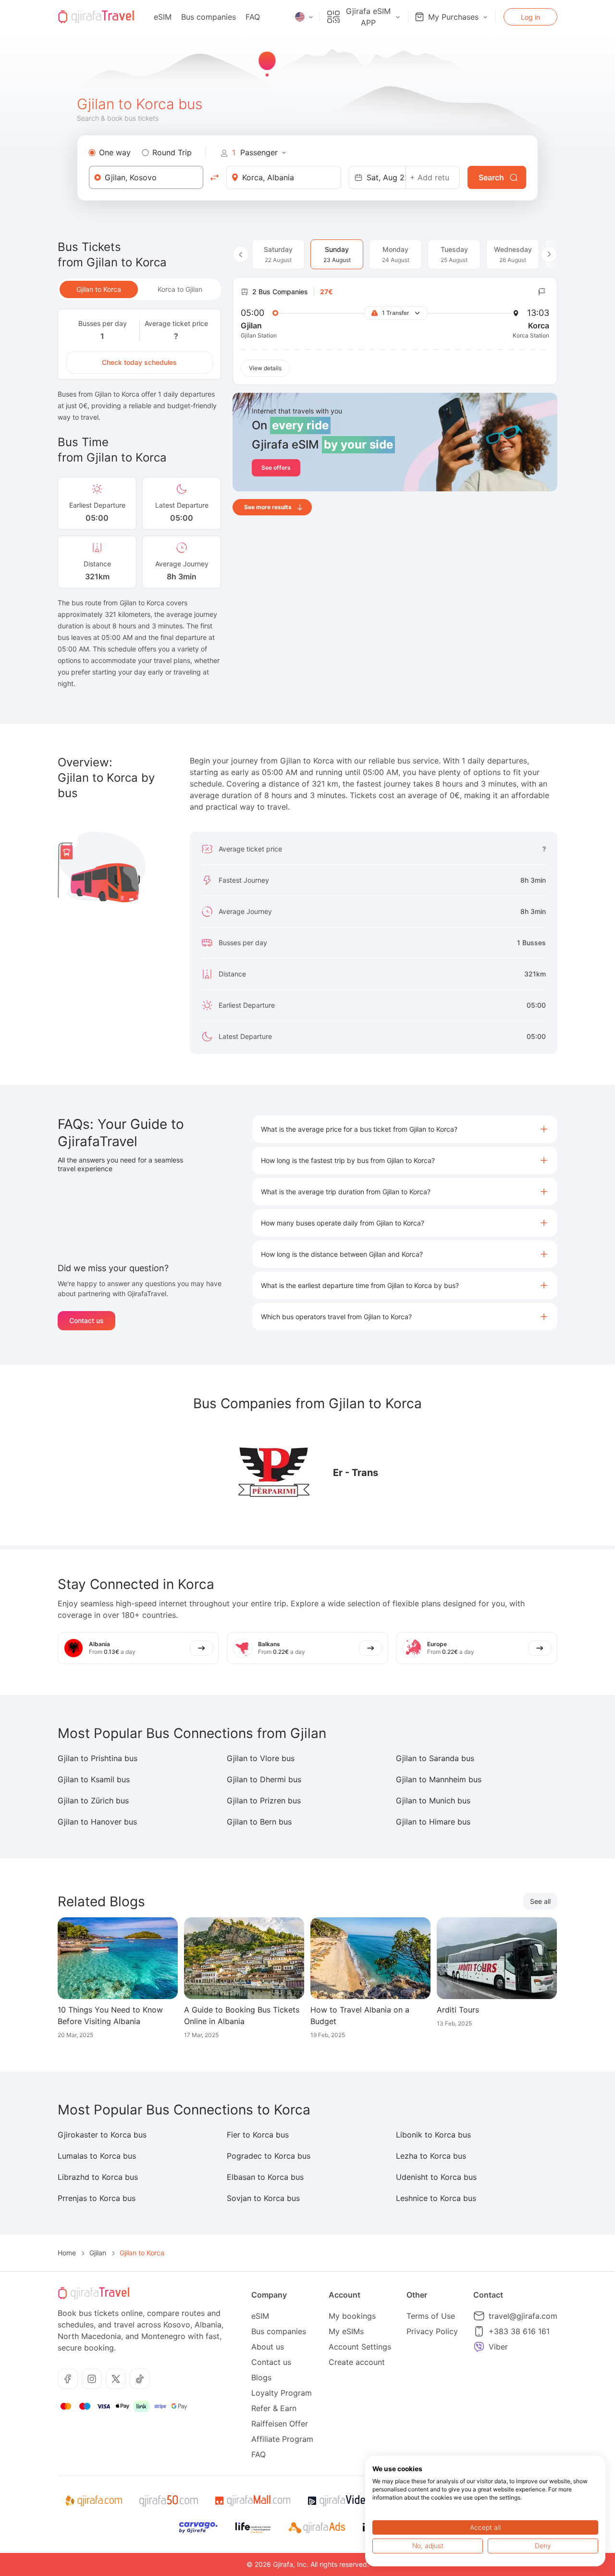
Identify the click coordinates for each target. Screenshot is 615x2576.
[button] (405, 1129)
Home (67, 2253)
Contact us (86, 1320)
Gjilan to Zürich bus (93, 1801)
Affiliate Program (282, 2439)
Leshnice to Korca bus (436, 2198)
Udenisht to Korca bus (436, 2177)
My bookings (352, 2316)
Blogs (261, 2377)
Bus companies (209, 17)
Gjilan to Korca (99, 289)
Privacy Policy (432, 2331)
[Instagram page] (92, 2379)
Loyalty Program (282, 2393)
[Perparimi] (274, 1473)
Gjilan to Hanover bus (97, 1822)
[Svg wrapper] (93, 2501)
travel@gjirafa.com (523, 2316)
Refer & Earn (274, 2408)
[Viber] (479, 2347)
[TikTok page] (140, 2379)
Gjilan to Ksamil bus (94, 1779)
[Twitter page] (116, 2379)
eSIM (163, 17)
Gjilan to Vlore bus (261, 1758)
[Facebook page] (68, 2379)
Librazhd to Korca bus (98, 2177)
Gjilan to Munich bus (433, 1801)
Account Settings (360, 2347)
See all (540, 1901)
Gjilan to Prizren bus (264, 1801)
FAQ (253, 17)
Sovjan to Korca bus (263, 2198)
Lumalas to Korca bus (97, 2156)
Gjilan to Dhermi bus (264, 1779)
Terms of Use (431, 2316)
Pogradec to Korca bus (269, 2156)
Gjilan (98, 2253)
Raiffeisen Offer (280, 2424)
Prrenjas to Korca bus (97, 2198)
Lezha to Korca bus (431, 2156)
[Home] (96, 17)
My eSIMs (346, 2331)
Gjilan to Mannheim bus (439, 1779)
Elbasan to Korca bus (265, 2177)
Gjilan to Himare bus (433, 1822)
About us (268, 2347)
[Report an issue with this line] (542, 292)
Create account (357, 2362)
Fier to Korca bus (258, 2135)
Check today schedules (139, 362)
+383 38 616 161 (519, 2331)
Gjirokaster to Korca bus (102, 2135)
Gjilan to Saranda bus (435, 1758)
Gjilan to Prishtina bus (98, 1758)
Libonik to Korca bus (433, 2135)
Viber (498, 2347)
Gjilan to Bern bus (259, 1822)
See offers (276, 468)
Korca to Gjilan (180, 289)
